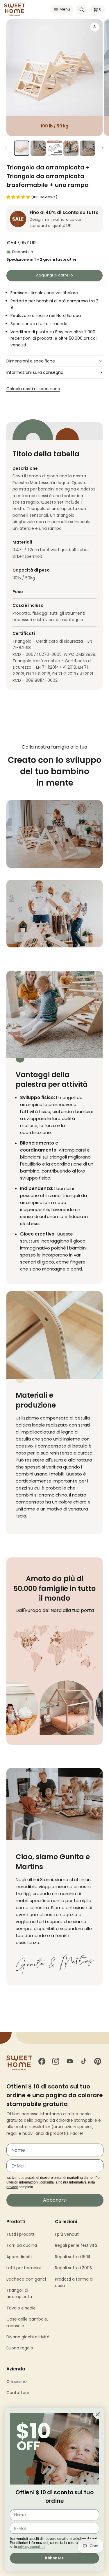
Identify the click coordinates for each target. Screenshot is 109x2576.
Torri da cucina (22, 2245)
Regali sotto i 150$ (73, 2257)
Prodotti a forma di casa (74, 2282)
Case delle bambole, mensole (27, 2322)
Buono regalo (20, 2348)
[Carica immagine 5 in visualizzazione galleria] (87, 148)
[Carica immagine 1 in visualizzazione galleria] (22, 148)
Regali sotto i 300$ (73, 2268)
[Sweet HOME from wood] (15, 10)
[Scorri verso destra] (103, 148)
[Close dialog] (98, 2414)
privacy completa (31, 2547)
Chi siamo (17, 2382)
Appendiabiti (19, 2257)
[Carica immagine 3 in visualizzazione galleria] (54, 148)
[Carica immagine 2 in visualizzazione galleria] (38, 148)
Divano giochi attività (28, 2337)
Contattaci (18, 2393)
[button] (62, 10)
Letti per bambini (24, 2268)
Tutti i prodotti (21, 2234)
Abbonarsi (55, 2200)
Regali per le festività (76, 2245)
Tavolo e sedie (21, 2308)
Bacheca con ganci (26, 2279)
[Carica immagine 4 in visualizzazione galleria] (71, 148)
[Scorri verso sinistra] (6, 148)
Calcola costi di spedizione (33, 389)
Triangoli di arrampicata (19, 2293)
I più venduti (67, 2234)
